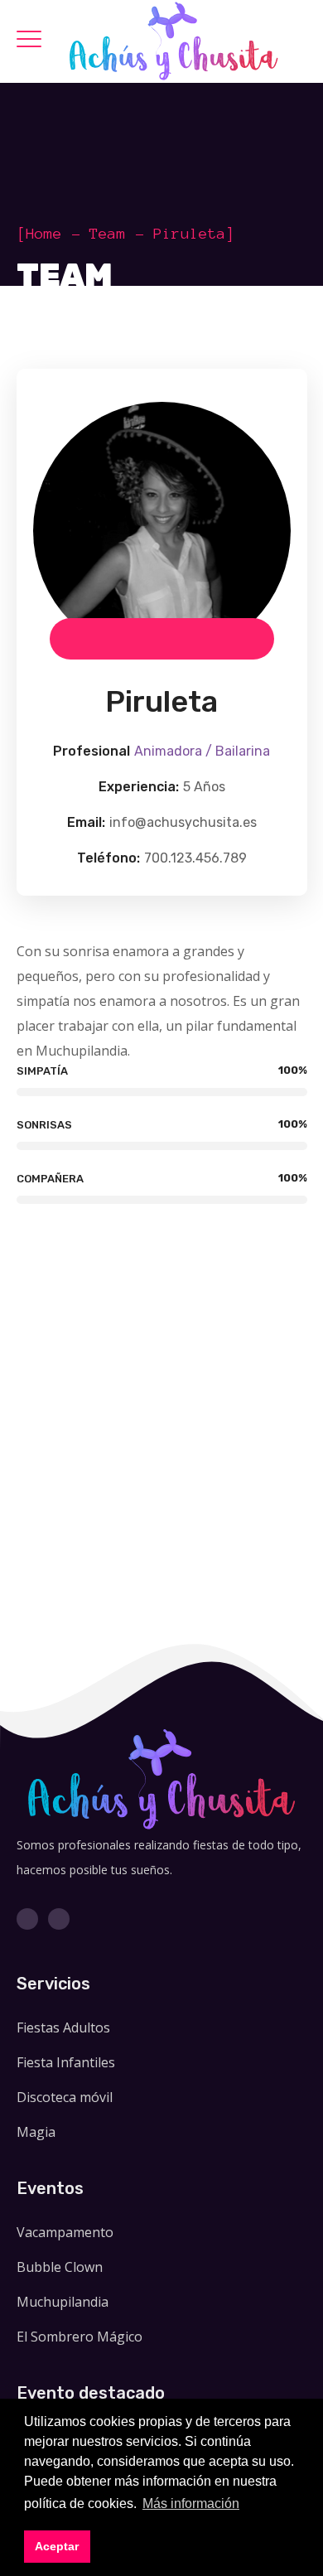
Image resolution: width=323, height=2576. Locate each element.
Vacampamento (65, 2232)
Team (108, 234)
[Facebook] (27, 1919)
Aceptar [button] (57, 2546)
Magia (36, 2132)
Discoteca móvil (65, 2097)
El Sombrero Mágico (80, 2337)
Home (44, 234)
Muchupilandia (63, 2302)
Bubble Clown (60, 2267)
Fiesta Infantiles (66, 2062)
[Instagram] (59, 1919)
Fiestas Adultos (63, 2027)
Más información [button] (191, 2504)
